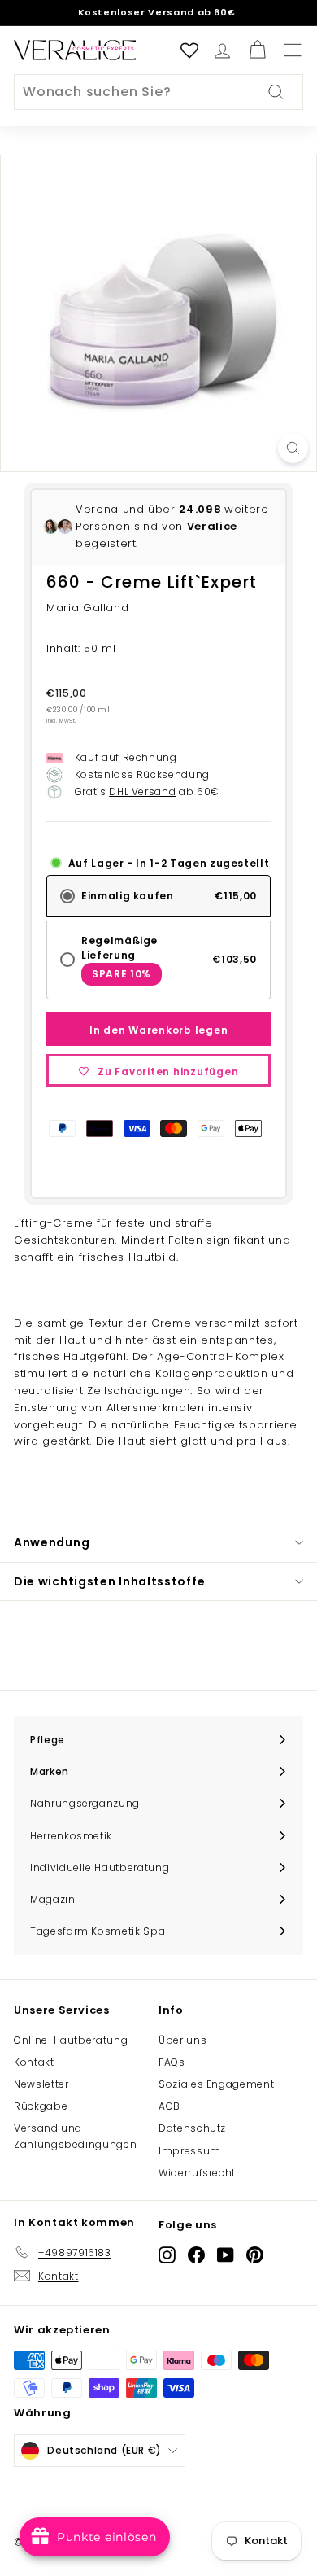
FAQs (172, 2062)
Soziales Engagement (216, 2084)
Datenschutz (192, 2128)
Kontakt (34, 2062)
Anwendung (52, 1542)
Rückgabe (41, 2106)
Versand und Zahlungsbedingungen (75, 2136)
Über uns (182, 2040)
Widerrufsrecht (197, 2173)
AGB (169, 2106)
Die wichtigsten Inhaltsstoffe (109, 1581)
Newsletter (41, 2084)
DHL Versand (142, 792)
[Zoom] (293, 448)
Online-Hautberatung (71, 2040)
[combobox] (158, 92)
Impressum (190, 2151)
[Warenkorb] (257, 50)
